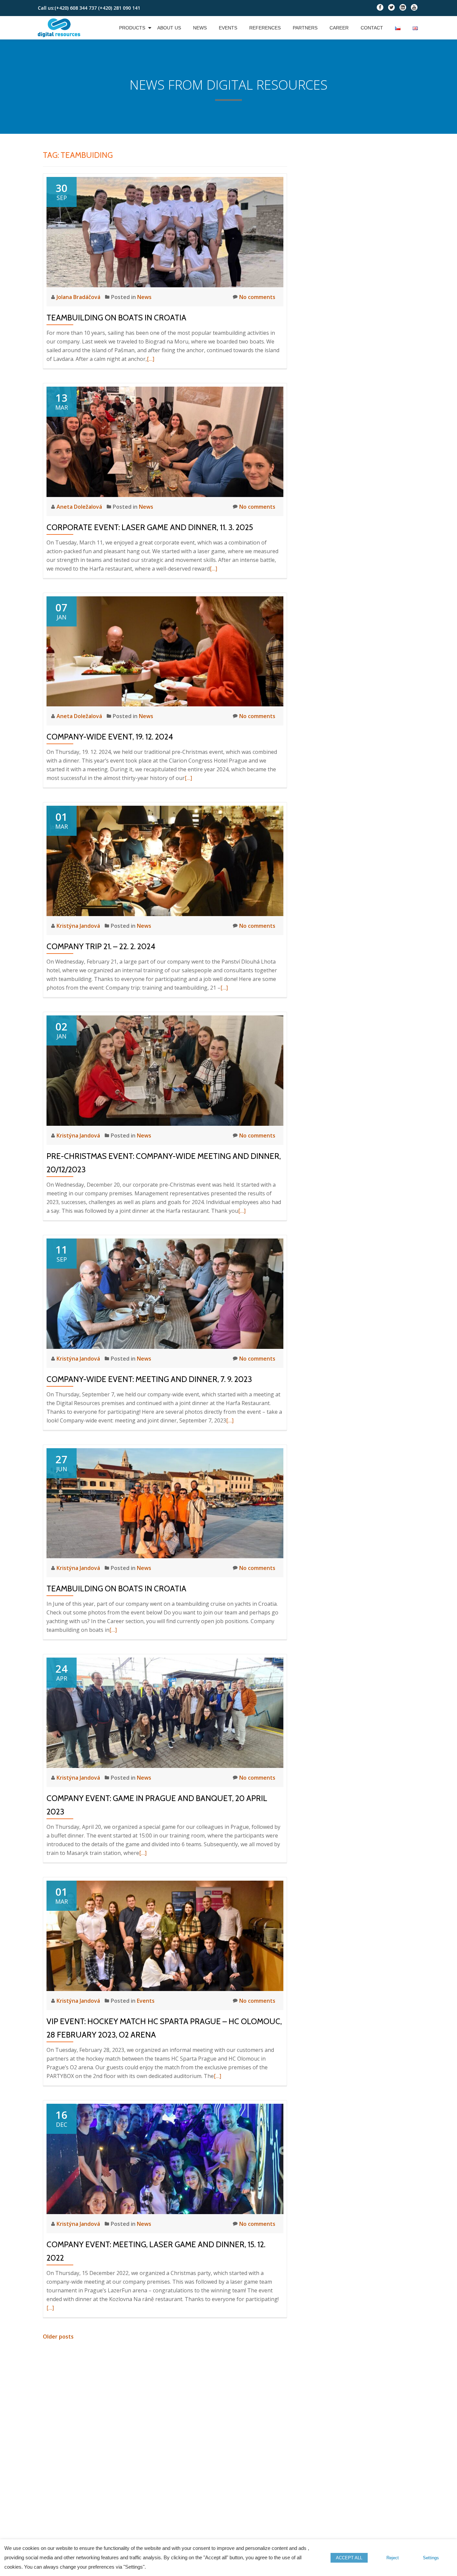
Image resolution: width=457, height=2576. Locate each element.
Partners (305, 28)
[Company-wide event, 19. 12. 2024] (165, 651)
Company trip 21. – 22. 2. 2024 (101, 946)
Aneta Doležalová (80, 507)
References (265, 28)
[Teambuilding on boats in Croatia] (165, 231)
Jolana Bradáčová (79, 297)
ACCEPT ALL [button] (349, 2558)
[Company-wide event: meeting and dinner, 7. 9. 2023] (165, 1293)
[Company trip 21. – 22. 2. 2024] (165, 860)
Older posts (58, 2337)
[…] (151, 359)
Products (132, 28)
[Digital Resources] (60, 28)
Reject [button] (393, 2558)
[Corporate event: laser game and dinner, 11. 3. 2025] (165, 441)
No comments (257, 297)
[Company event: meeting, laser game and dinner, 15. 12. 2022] (165, 2158)
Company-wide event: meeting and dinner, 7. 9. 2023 (149, 1379)
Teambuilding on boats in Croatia (116, 318)
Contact (372, 28)
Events (228, 28)
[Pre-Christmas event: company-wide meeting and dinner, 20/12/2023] (165, 1070)
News (200, 28)
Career (339, 28)
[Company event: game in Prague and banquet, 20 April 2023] (165, 1712)
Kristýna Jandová (79, 926)
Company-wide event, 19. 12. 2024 (110, 737)
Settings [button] (431, 2558)
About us (169, 28)
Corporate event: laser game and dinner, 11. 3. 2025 (150, 527)
